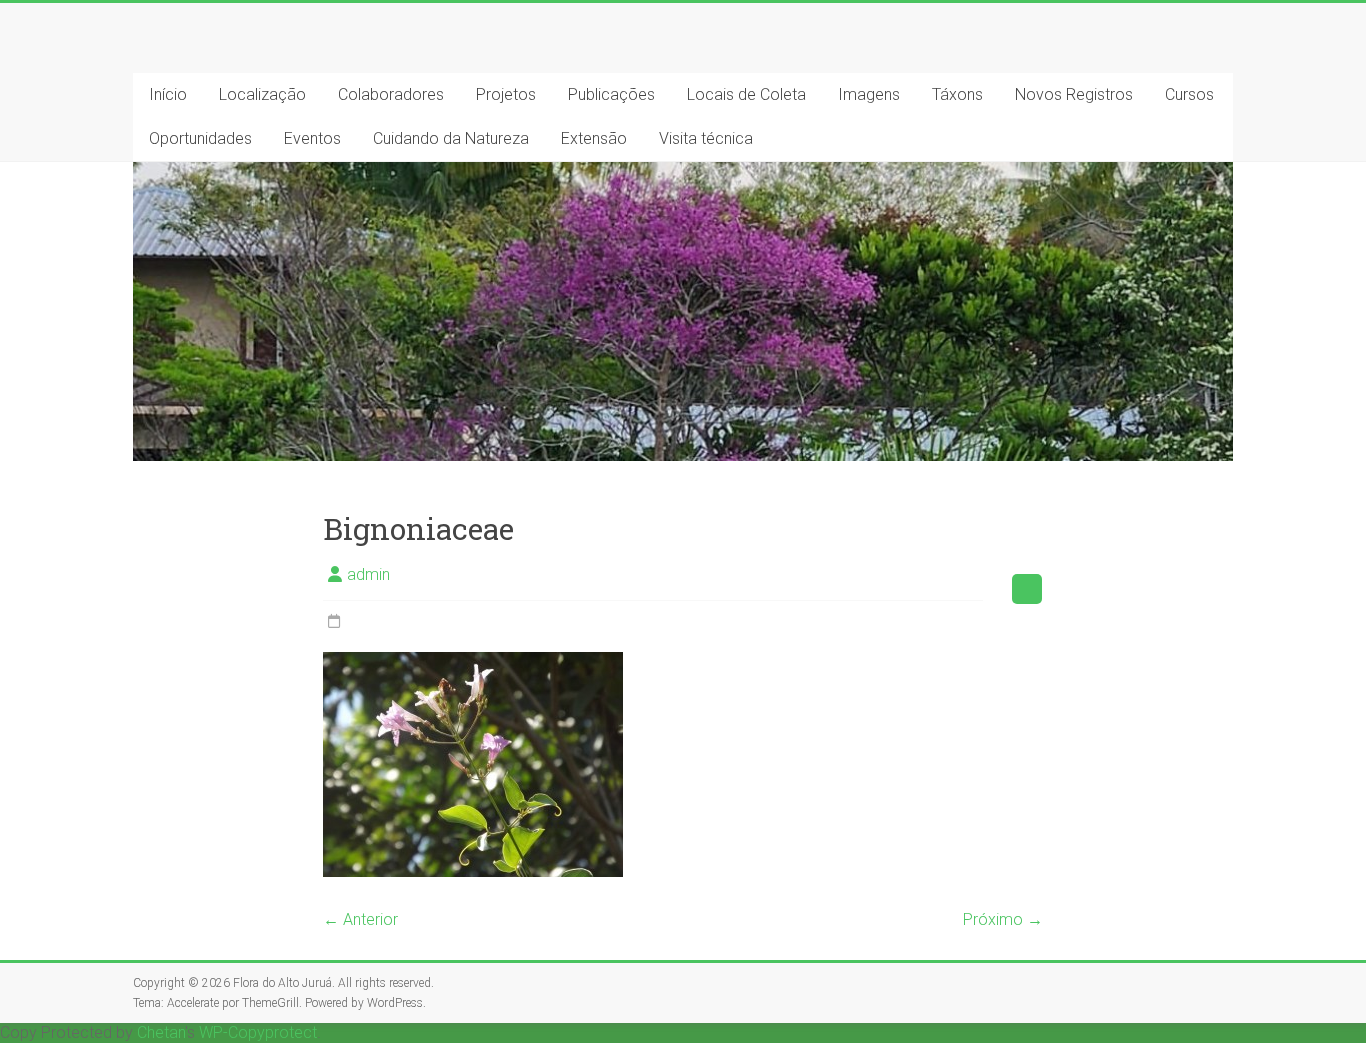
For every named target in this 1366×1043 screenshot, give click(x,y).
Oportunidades (200, 138)
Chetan (161, 1032)
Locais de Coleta (746, 94)
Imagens (869, 94)
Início (168, 94)
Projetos (506, 94)
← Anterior (360, 919)
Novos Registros (1074, 94)
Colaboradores (391, 94)
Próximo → (1003, 919)
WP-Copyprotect (258, 1032)
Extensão (594, 138)
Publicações (611, 94)
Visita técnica (706, 138)
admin (368, 574)
